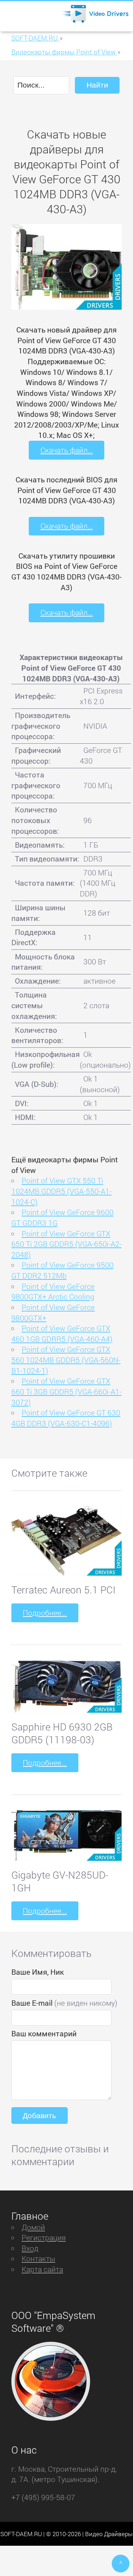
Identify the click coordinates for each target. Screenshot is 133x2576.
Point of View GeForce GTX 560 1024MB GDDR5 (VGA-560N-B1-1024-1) (66, 1360)
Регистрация (44, 2237)
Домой (33, 2227)
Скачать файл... (67, 450)
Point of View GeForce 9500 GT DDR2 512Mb (62, 1270)
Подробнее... (45, 1613)
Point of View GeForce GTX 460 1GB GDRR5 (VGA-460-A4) (62, 1334)
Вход (30, 2248)
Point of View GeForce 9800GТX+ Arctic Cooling (53, 1292)
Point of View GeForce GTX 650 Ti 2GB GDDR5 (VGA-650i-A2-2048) (66, 1244)
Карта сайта (42, 2269)
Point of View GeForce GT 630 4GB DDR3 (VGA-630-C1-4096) (66, 1418)
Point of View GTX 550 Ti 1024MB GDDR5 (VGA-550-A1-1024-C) (62, 1191)
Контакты (38, 2258)
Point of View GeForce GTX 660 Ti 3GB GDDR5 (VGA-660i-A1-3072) (66, 1391)
